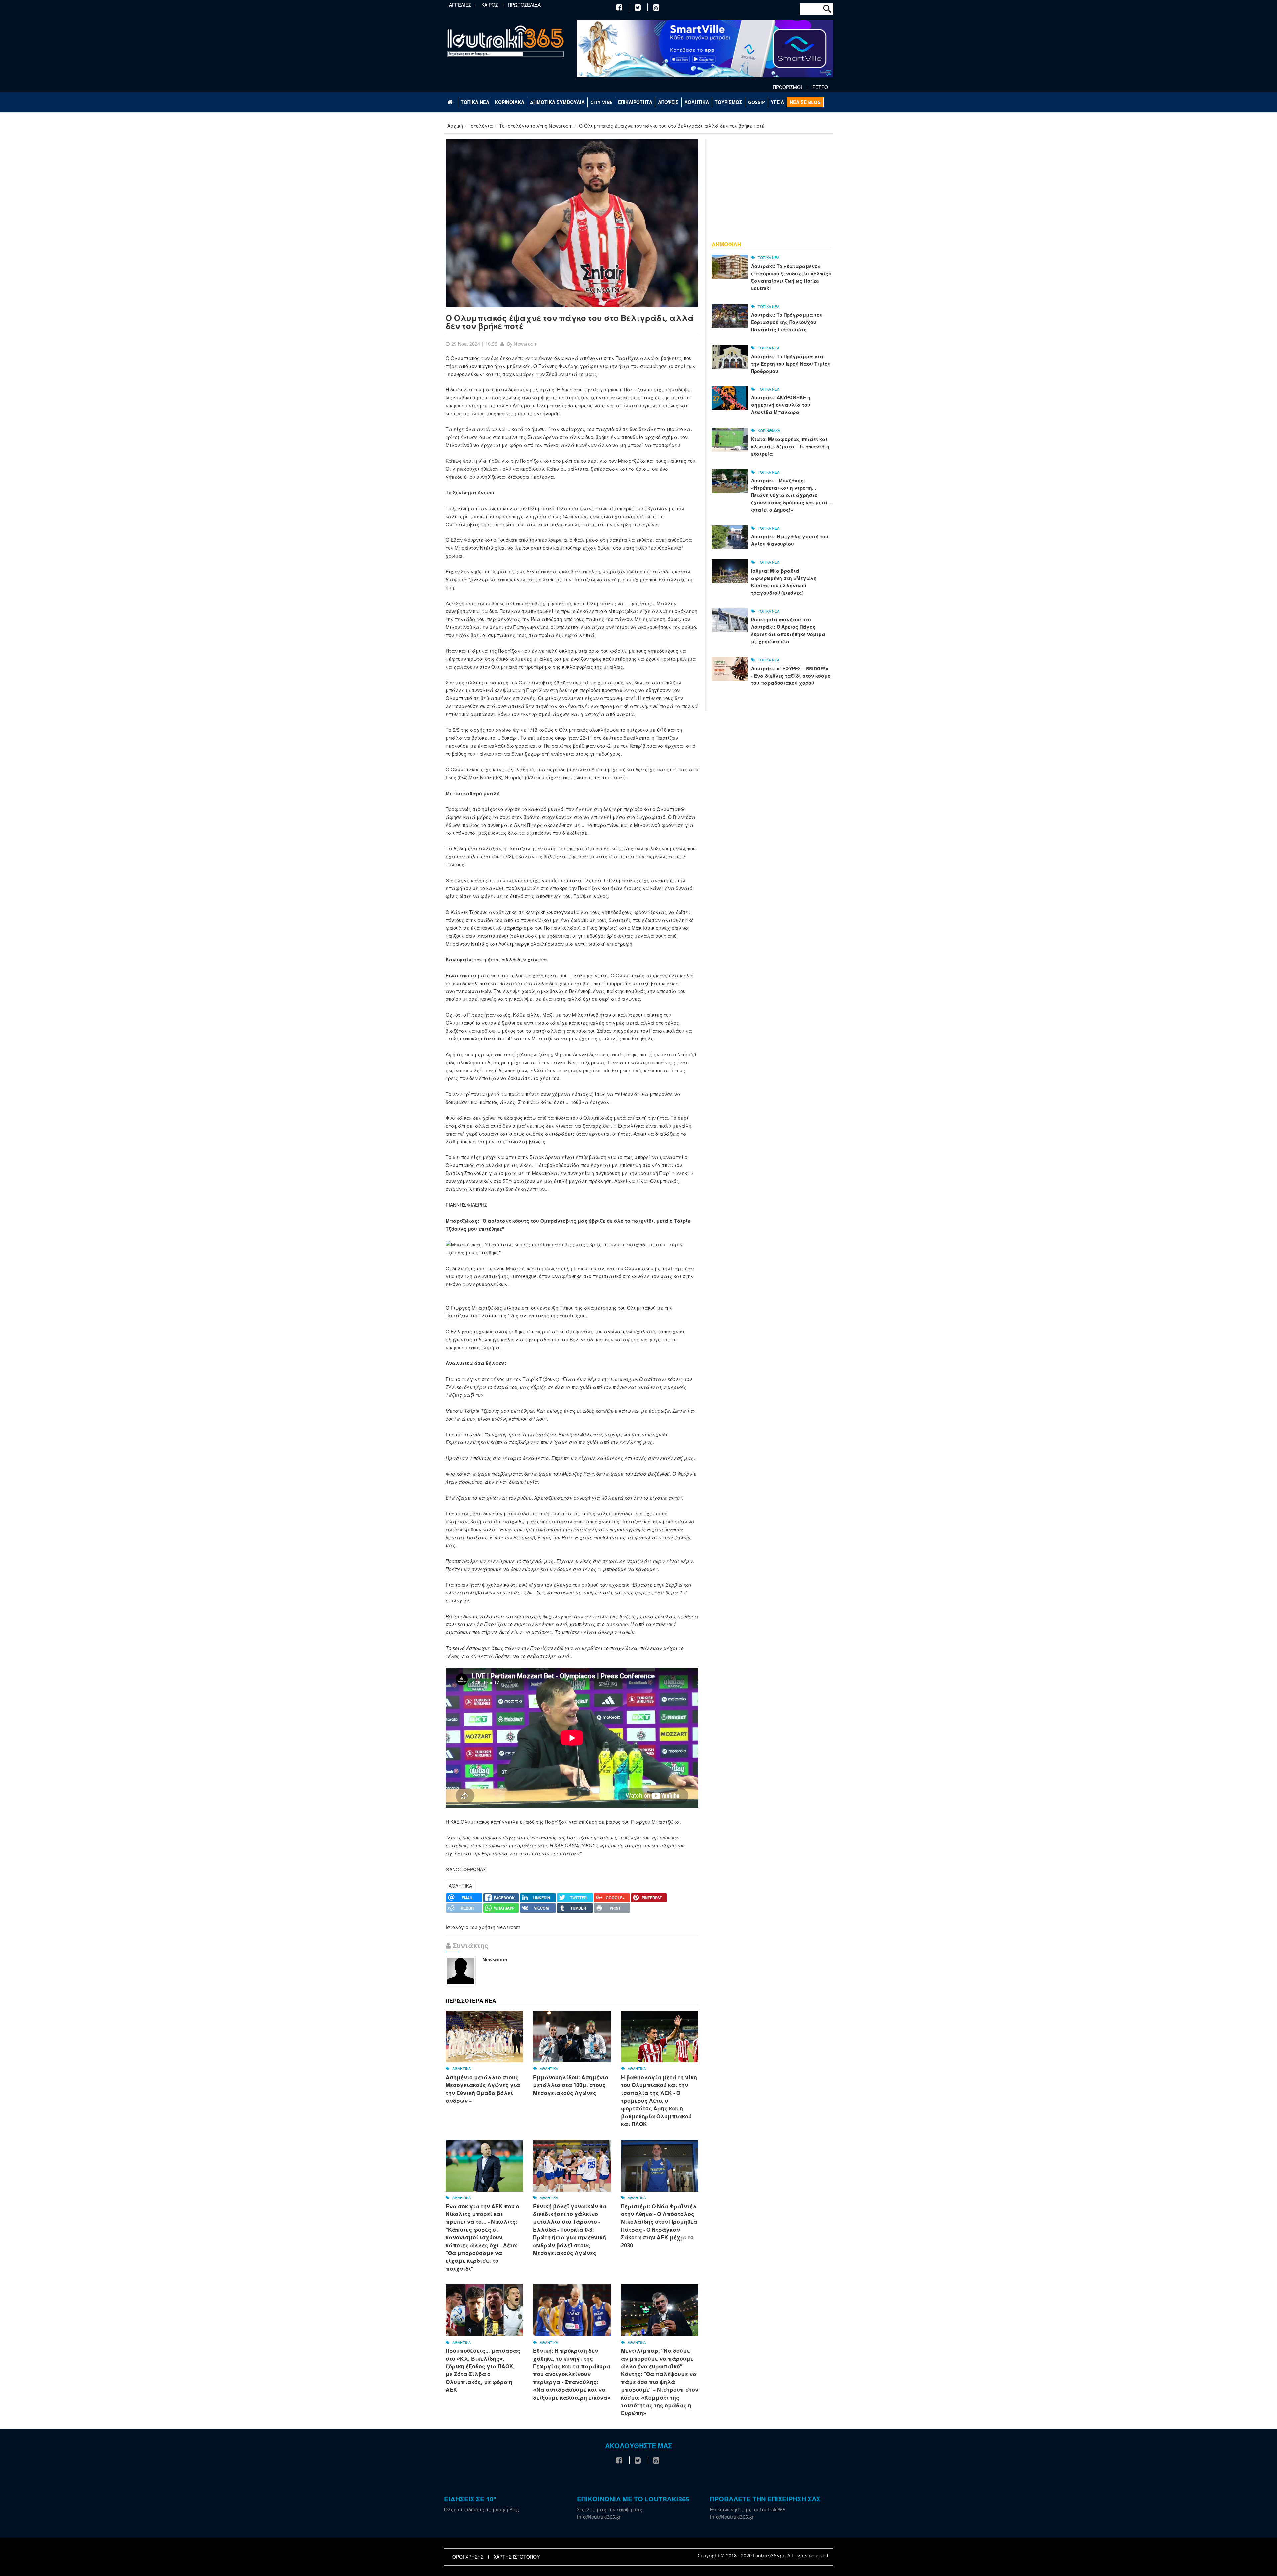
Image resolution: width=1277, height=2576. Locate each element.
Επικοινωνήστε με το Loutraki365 (748, 2510)
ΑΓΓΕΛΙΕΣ (460, 5)
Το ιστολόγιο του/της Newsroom (536, 126)
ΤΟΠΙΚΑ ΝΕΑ (475, 102)
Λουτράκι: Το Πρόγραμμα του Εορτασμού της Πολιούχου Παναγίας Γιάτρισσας (787, 322)
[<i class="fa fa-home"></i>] (451, 102)
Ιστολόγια (481, 126)
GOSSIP (756, 102)
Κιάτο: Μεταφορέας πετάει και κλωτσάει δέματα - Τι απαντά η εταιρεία (790, 447)
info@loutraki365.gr (599, 2517)
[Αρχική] (505, 41)
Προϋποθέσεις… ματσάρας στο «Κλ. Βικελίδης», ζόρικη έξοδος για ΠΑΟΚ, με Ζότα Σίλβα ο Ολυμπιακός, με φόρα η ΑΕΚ (483, 2370)
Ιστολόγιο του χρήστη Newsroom (483, 1927)
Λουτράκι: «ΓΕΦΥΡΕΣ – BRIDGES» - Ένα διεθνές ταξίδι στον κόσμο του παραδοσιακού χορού (791, 676)
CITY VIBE (601, 102)
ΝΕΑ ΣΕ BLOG (805, 102)
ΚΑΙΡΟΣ (490, 5)
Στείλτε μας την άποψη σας (610, 2510)
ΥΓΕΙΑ (777, 102)
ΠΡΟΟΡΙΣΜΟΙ (787, 87)
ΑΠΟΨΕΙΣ (668, 102)
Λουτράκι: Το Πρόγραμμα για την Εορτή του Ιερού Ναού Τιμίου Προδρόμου (791, 364)
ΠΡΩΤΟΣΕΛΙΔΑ (524, 5)
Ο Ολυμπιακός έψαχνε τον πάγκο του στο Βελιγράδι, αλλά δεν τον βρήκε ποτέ (570, 322)
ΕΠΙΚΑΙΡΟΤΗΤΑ (635, 102)
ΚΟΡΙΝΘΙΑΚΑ (510, 102)
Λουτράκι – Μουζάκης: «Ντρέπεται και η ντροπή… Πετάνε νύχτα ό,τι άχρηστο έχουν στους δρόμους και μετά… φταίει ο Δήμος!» (791, 495)
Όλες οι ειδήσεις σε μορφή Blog (482, 2510)
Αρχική (455, 126)
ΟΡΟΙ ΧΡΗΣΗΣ (468, 2557)
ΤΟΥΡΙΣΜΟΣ (728, 102)
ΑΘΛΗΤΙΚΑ (697, 102)
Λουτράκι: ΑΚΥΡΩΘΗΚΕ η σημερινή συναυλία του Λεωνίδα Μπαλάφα (781, 405)
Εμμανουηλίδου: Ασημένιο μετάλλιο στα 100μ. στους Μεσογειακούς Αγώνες (571, 2085)
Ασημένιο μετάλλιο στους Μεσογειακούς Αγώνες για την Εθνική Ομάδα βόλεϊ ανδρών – (483, 2089)
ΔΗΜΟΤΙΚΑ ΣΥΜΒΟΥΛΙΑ (557, 102)
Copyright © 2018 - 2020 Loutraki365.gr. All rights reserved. (764, 2556)
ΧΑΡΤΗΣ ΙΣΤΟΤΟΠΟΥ (517, 2557)
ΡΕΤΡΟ (820, 87)
